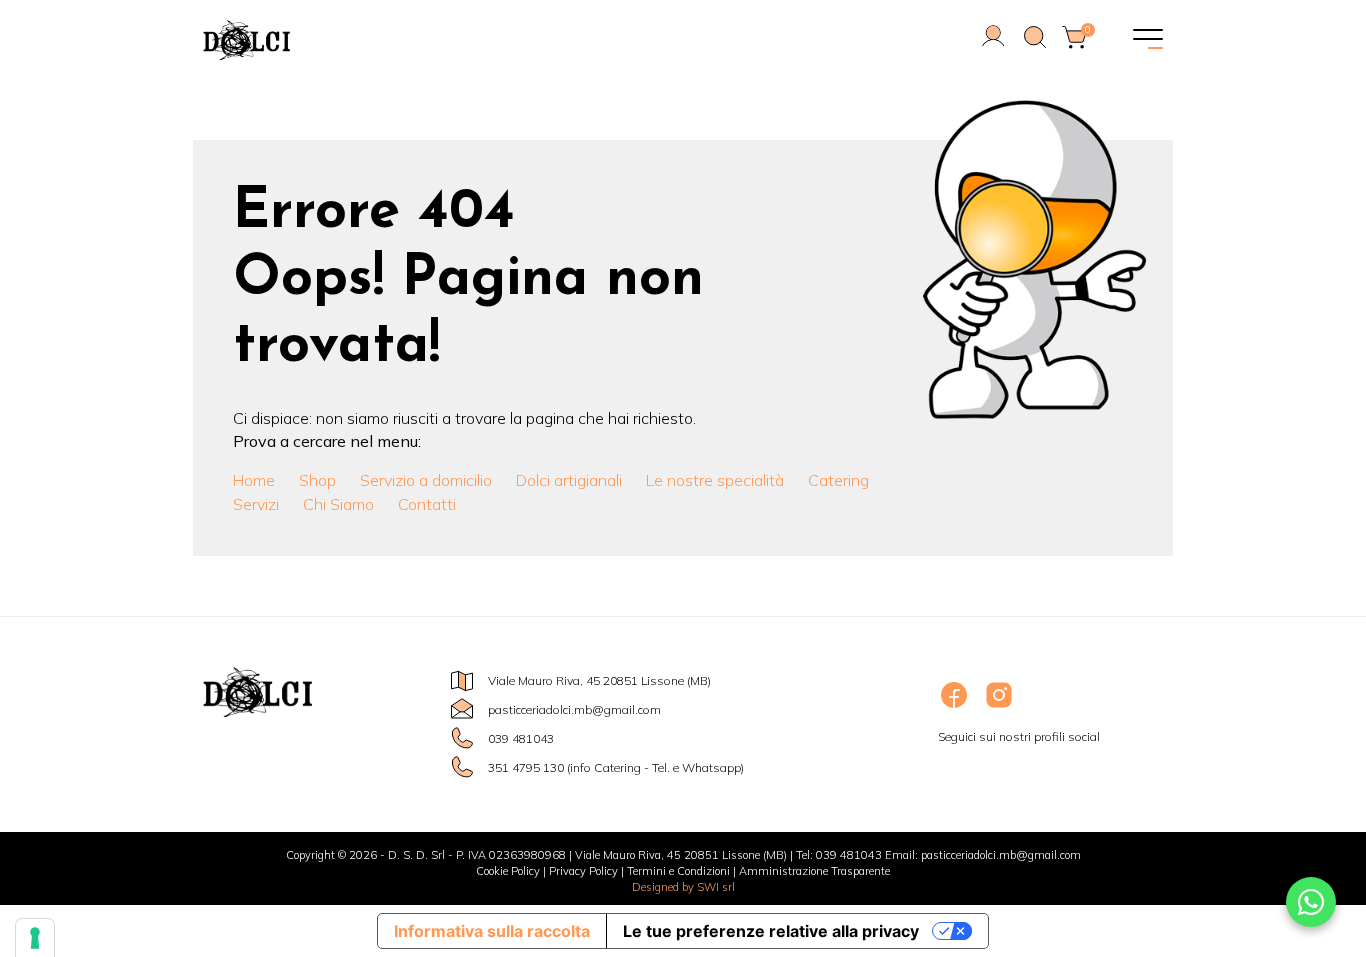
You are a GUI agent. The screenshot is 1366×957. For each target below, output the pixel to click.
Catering (838, 480)
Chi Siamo (338, 504)
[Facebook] (955, 706)
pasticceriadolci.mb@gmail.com (574, 709)
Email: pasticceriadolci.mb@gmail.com (983, 855)
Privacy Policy (583, 871)
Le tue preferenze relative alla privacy (771, 931)
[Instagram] (999, 706)
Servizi (256, 504)
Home (254, 480)
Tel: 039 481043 (839, 855)
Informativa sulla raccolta (492, 931)
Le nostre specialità (715, 480)
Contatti (427, 504)
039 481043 (521, 738)
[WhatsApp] (1311, 902)
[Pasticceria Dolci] (363, 40)
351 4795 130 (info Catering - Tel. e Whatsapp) (616, 767)
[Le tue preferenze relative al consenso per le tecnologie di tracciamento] (35, 938)
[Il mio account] (993, 45)
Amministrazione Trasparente (814, 871)
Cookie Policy (508, 871)
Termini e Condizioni (678, 871)
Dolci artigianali (569, 480)
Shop (317, 480)
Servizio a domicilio (426, 480)
